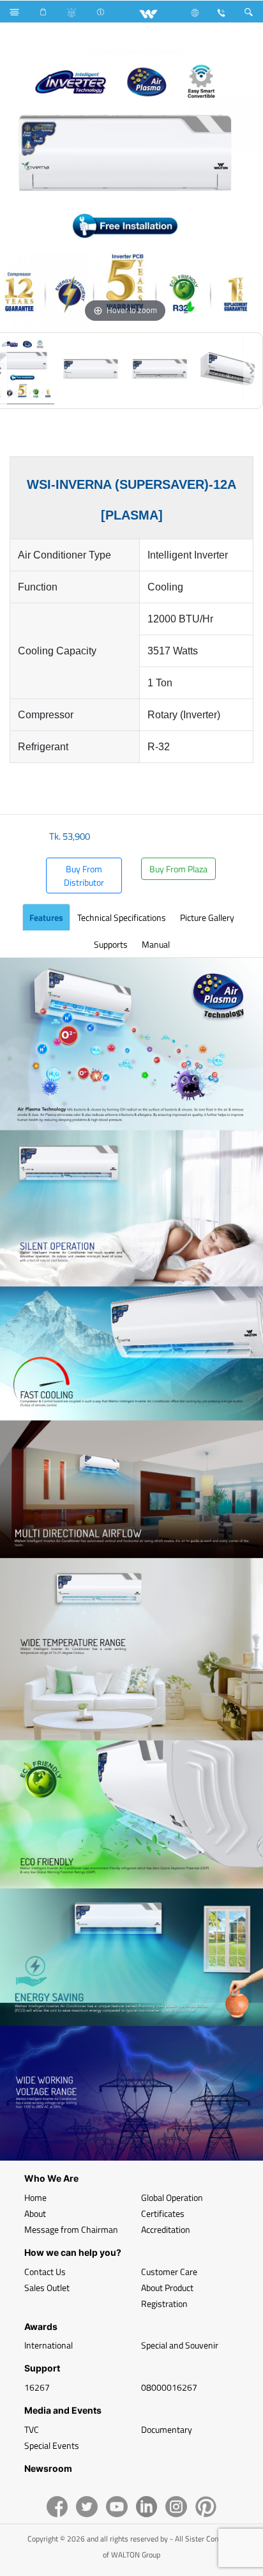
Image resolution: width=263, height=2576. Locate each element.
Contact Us (45, 2271)
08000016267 (169, 2387)
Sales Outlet (47, 2287)
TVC (32, 2429)
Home (35, 2197)
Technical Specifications (122, 917)
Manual (156, 944)
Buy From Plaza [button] (178, 869)
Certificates (163, 2213)
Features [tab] (46, 917)
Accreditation (166, 2229)
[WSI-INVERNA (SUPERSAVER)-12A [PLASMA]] (91, 371)
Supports (111, 944)
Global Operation (172, 2197)
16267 (37, 2387)
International (49, 2345)
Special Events (52, 2445)
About (35, 2213)
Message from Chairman (71, 2229)
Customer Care (169, 2271)
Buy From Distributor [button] (84, 875)
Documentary (167, 2429)
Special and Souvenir (180, 2345)
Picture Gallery (207, 917)
